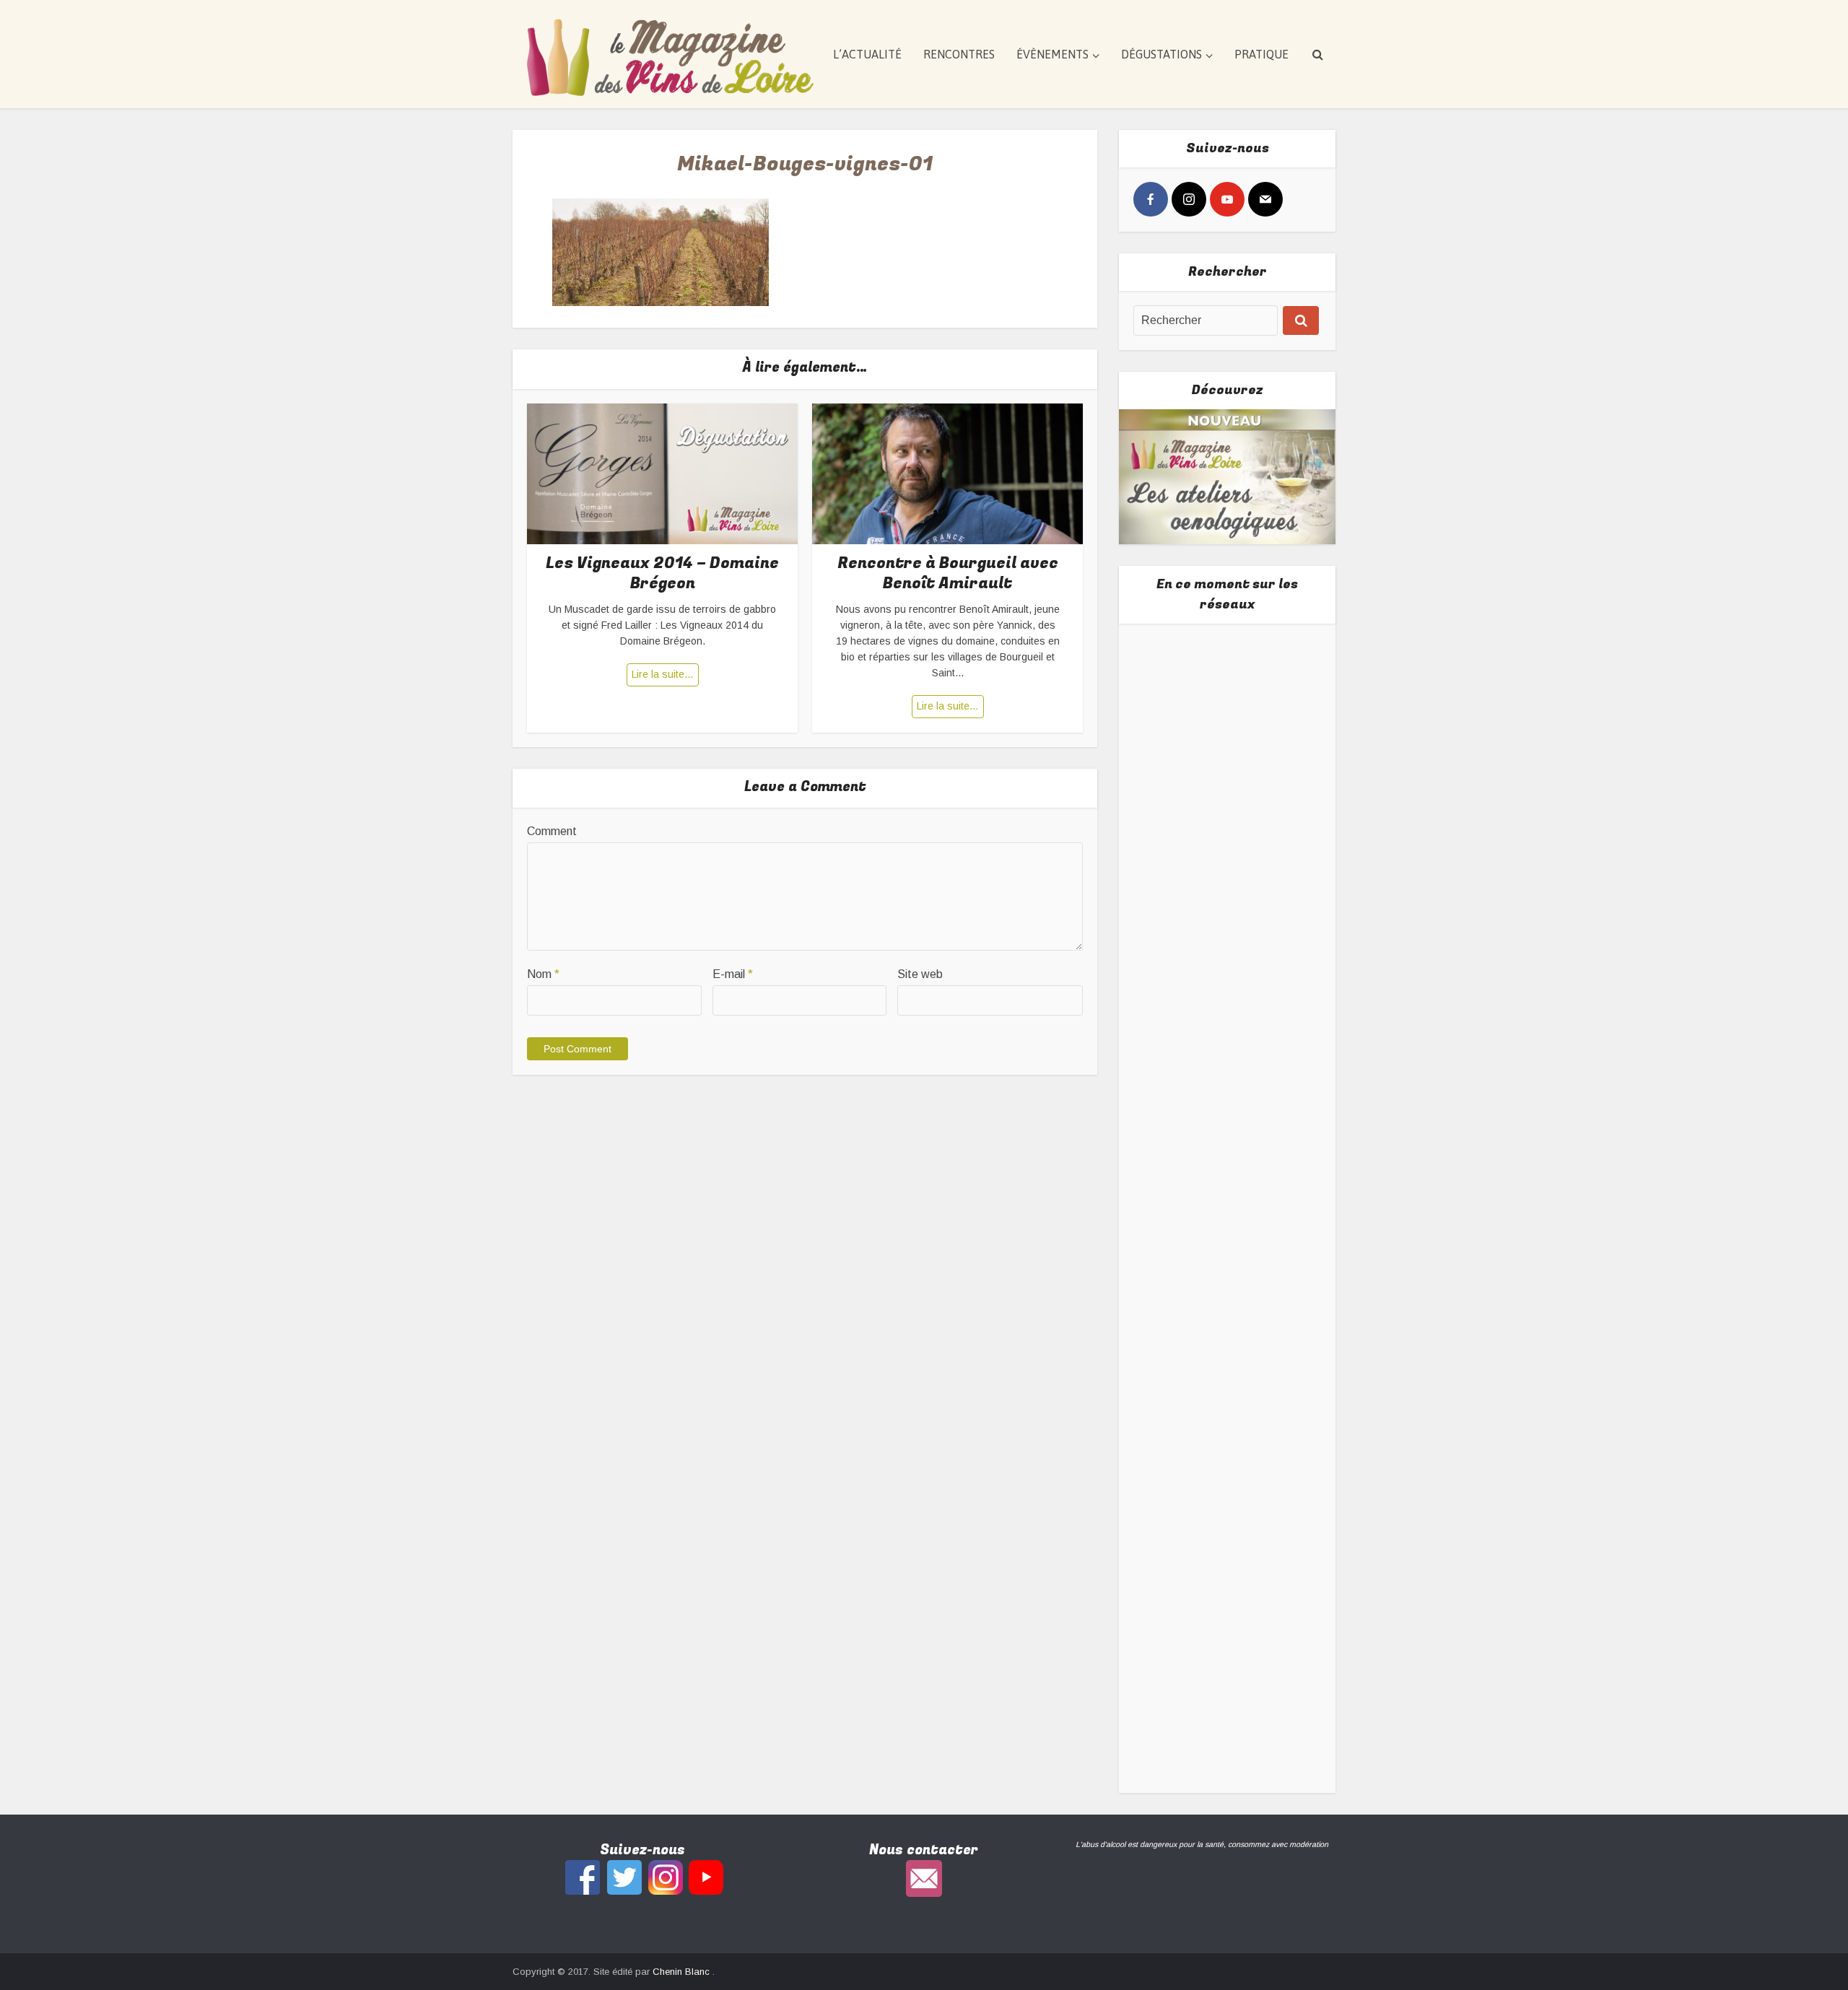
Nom (543, 974)
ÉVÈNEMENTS (1052, 54)
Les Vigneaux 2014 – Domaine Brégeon (662, 573)
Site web (920, 974)
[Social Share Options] (1147, 821)
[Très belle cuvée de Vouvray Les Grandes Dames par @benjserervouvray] (1228, 739)
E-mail (733, 974)
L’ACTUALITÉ (867, 54)
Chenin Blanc (683, 1972)
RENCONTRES (959, 54)
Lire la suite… (663, 674)
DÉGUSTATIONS (1161, 54)
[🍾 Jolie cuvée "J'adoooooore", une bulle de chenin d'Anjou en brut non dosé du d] (1228, 1302)
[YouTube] (1227, 199)
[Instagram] (1189, 199)
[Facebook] (1151, 199)
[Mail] (1265, 199)
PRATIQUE (1261, 54)
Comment (552, 831)
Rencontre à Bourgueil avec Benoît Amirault (948, 573)
